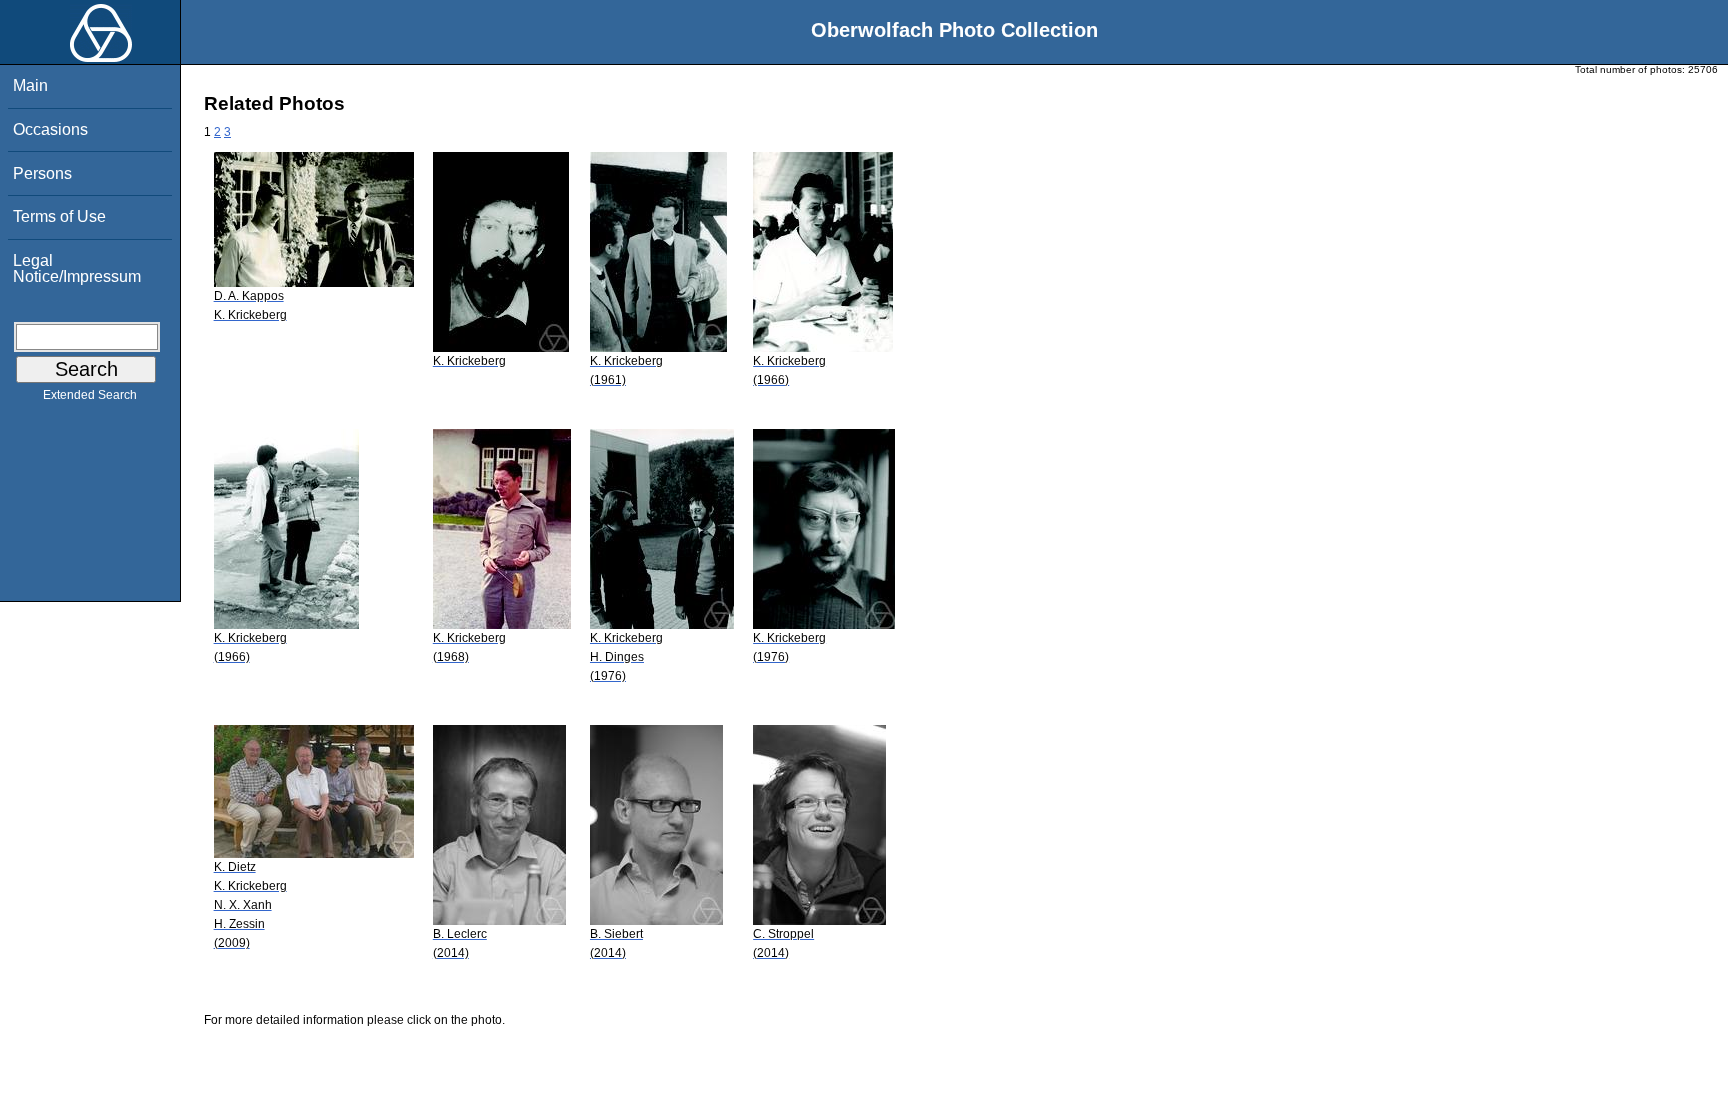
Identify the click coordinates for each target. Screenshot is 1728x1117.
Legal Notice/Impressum (77, 268)
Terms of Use (59, 216)
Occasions (50, 129)
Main (30, 85)
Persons (42, 173)
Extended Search (90, 395)
